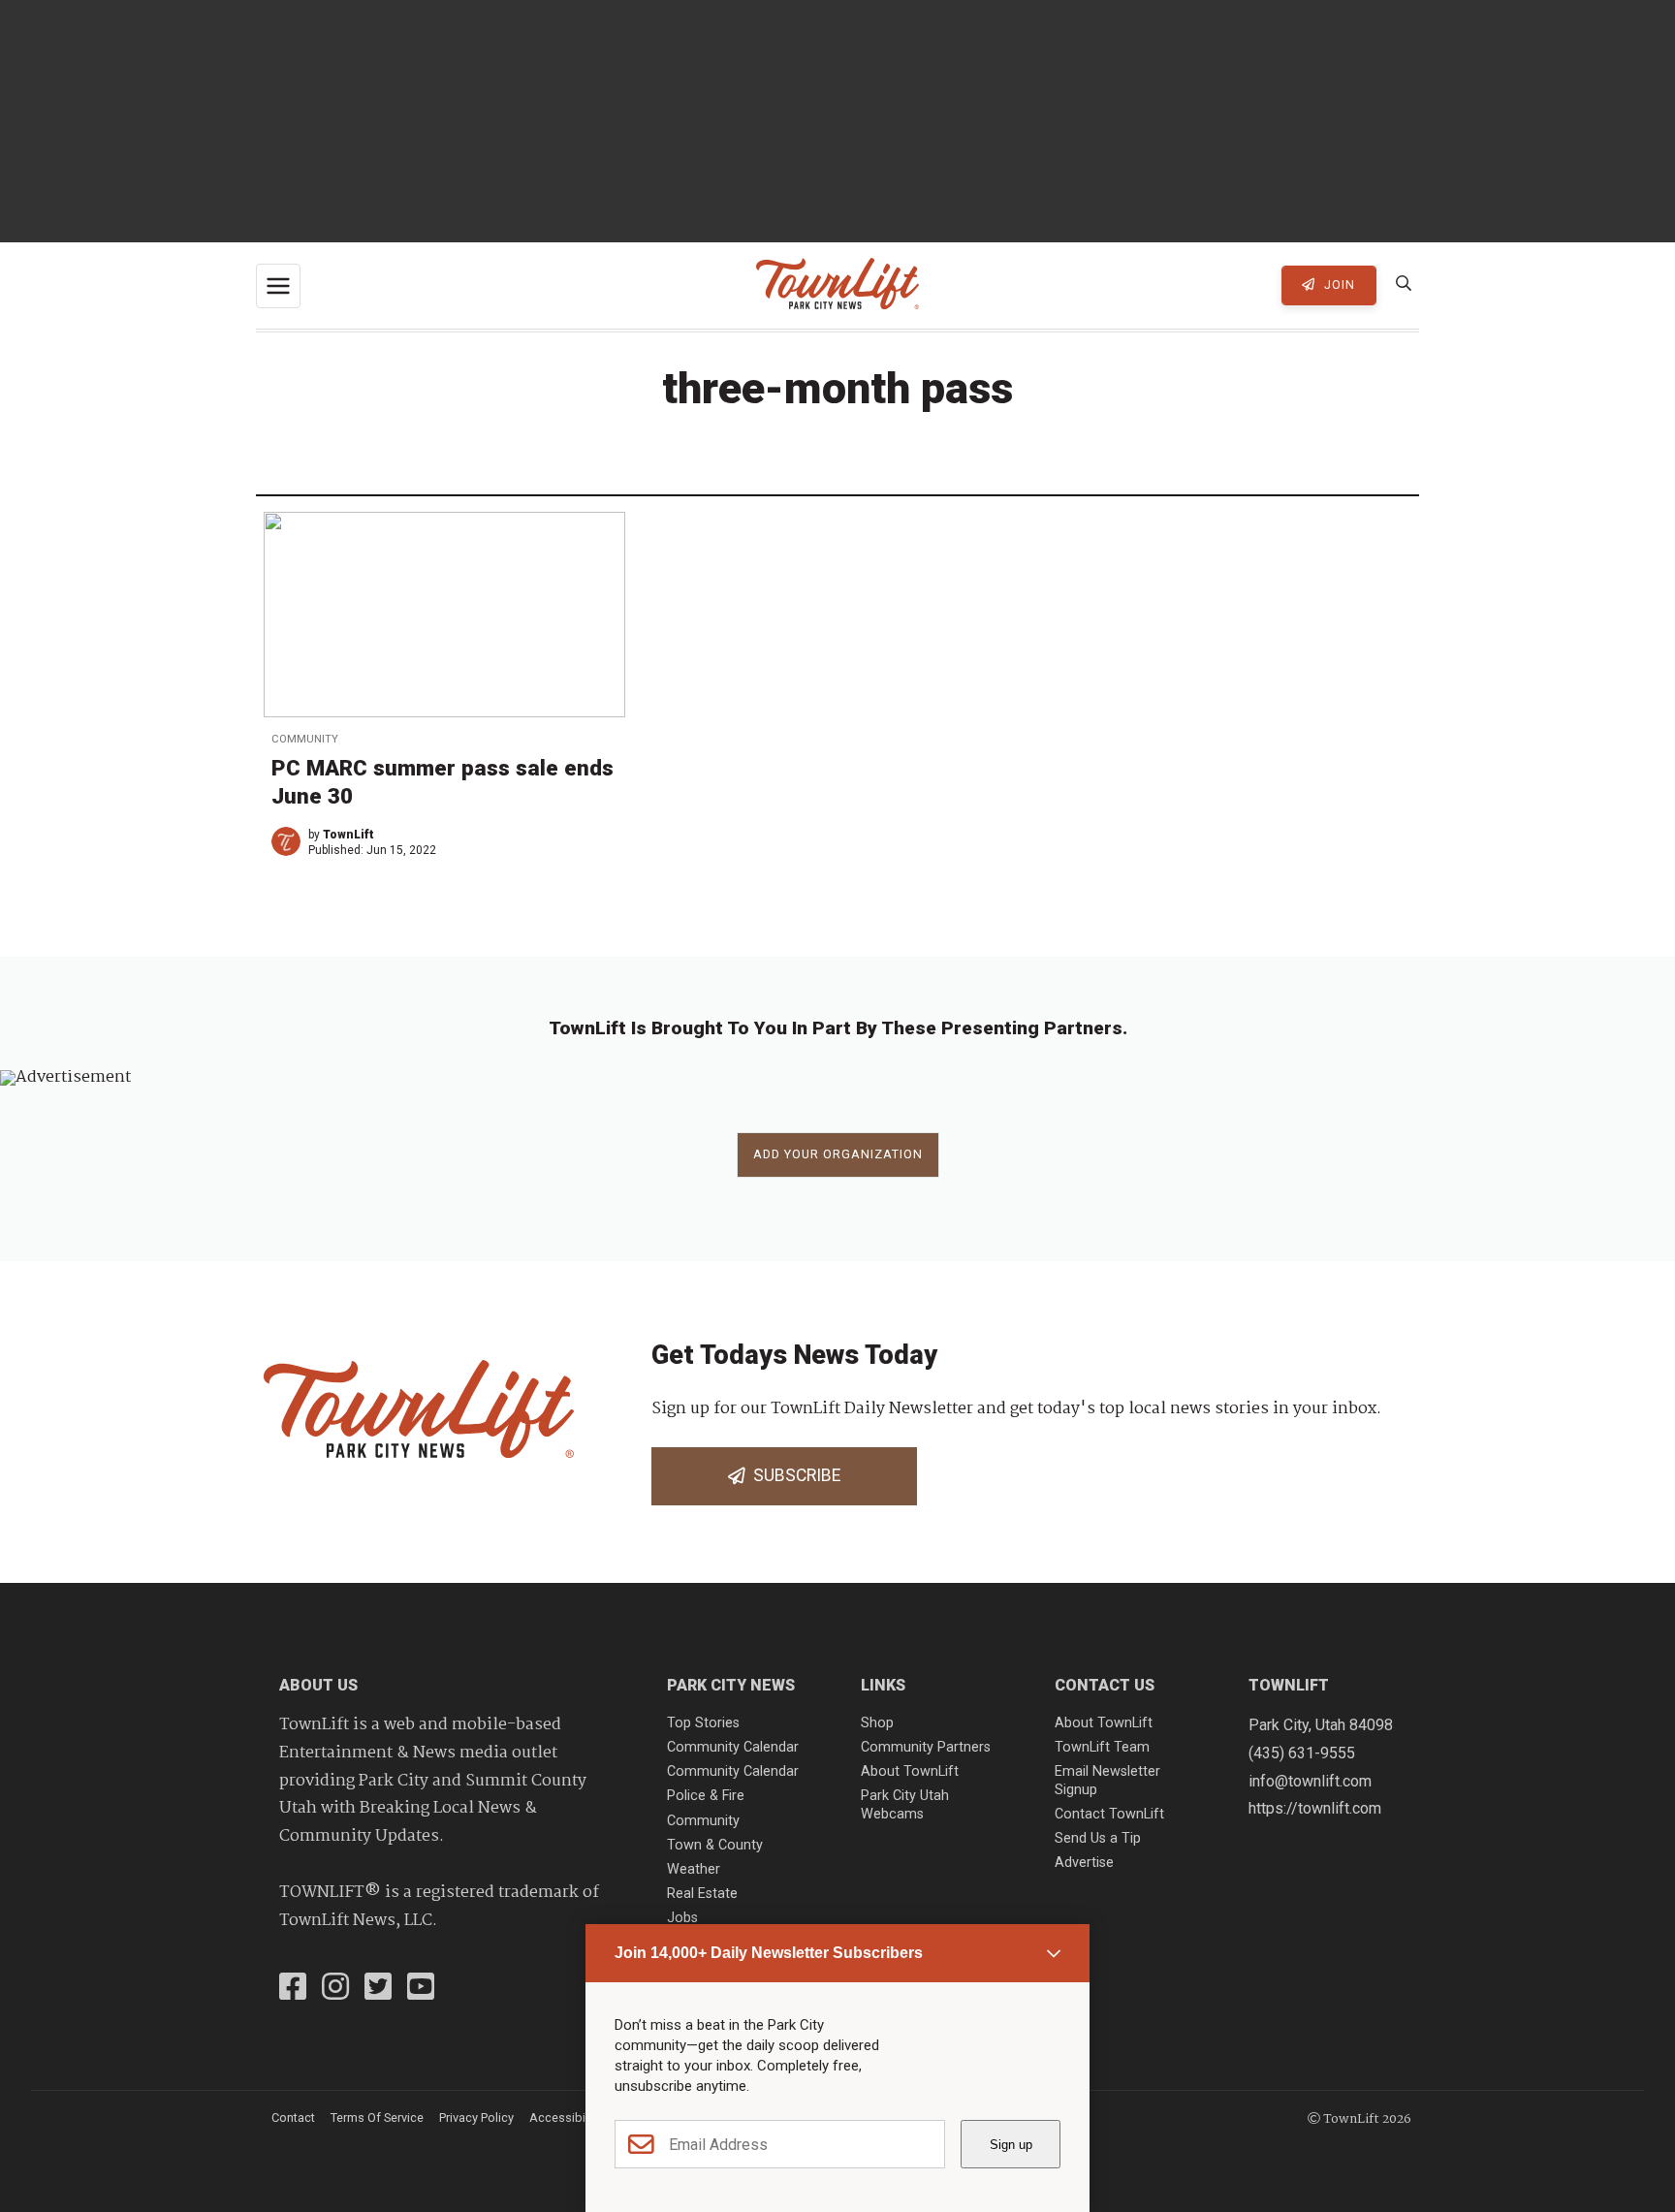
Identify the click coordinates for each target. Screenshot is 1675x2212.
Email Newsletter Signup (1107, 1781)
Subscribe (793, 1475)
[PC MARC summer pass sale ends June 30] (444, 614)
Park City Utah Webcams (905, 1805)
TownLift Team (1102, 1747)
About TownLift (910, 1771)
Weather (694, 1869)
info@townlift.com (1310, 1781)
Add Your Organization (838, 1154)
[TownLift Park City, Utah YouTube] (421, 1989)
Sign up (1011, 2145)
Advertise (1084, 1863)
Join (1338, 284)
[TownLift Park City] (837, 285)
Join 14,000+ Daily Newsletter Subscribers (769, 1953)
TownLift (348, 835)
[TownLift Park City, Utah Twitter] (378, 1989)
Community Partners (926, 1747)
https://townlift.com (1315, 1808)
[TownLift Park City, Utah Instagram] (335, 1989)
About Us (318, 1685)
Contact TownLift (1109, 1814)
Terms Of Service (377, 2117)
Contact (293, 2117)
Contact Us (1105, 1685)
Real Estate (702, 1894)
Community (305, 739)
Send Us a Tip (1098, 1838)
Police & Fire (706, 1796)
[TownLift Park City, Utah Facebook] (293, 1989)
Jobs (682, 1918)
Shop (877, 1723)
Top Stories (703, 1723)
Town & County (715, 1845)
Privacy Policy (476, 2117)
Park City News (731, 1685)
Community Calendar (733, 1747)
